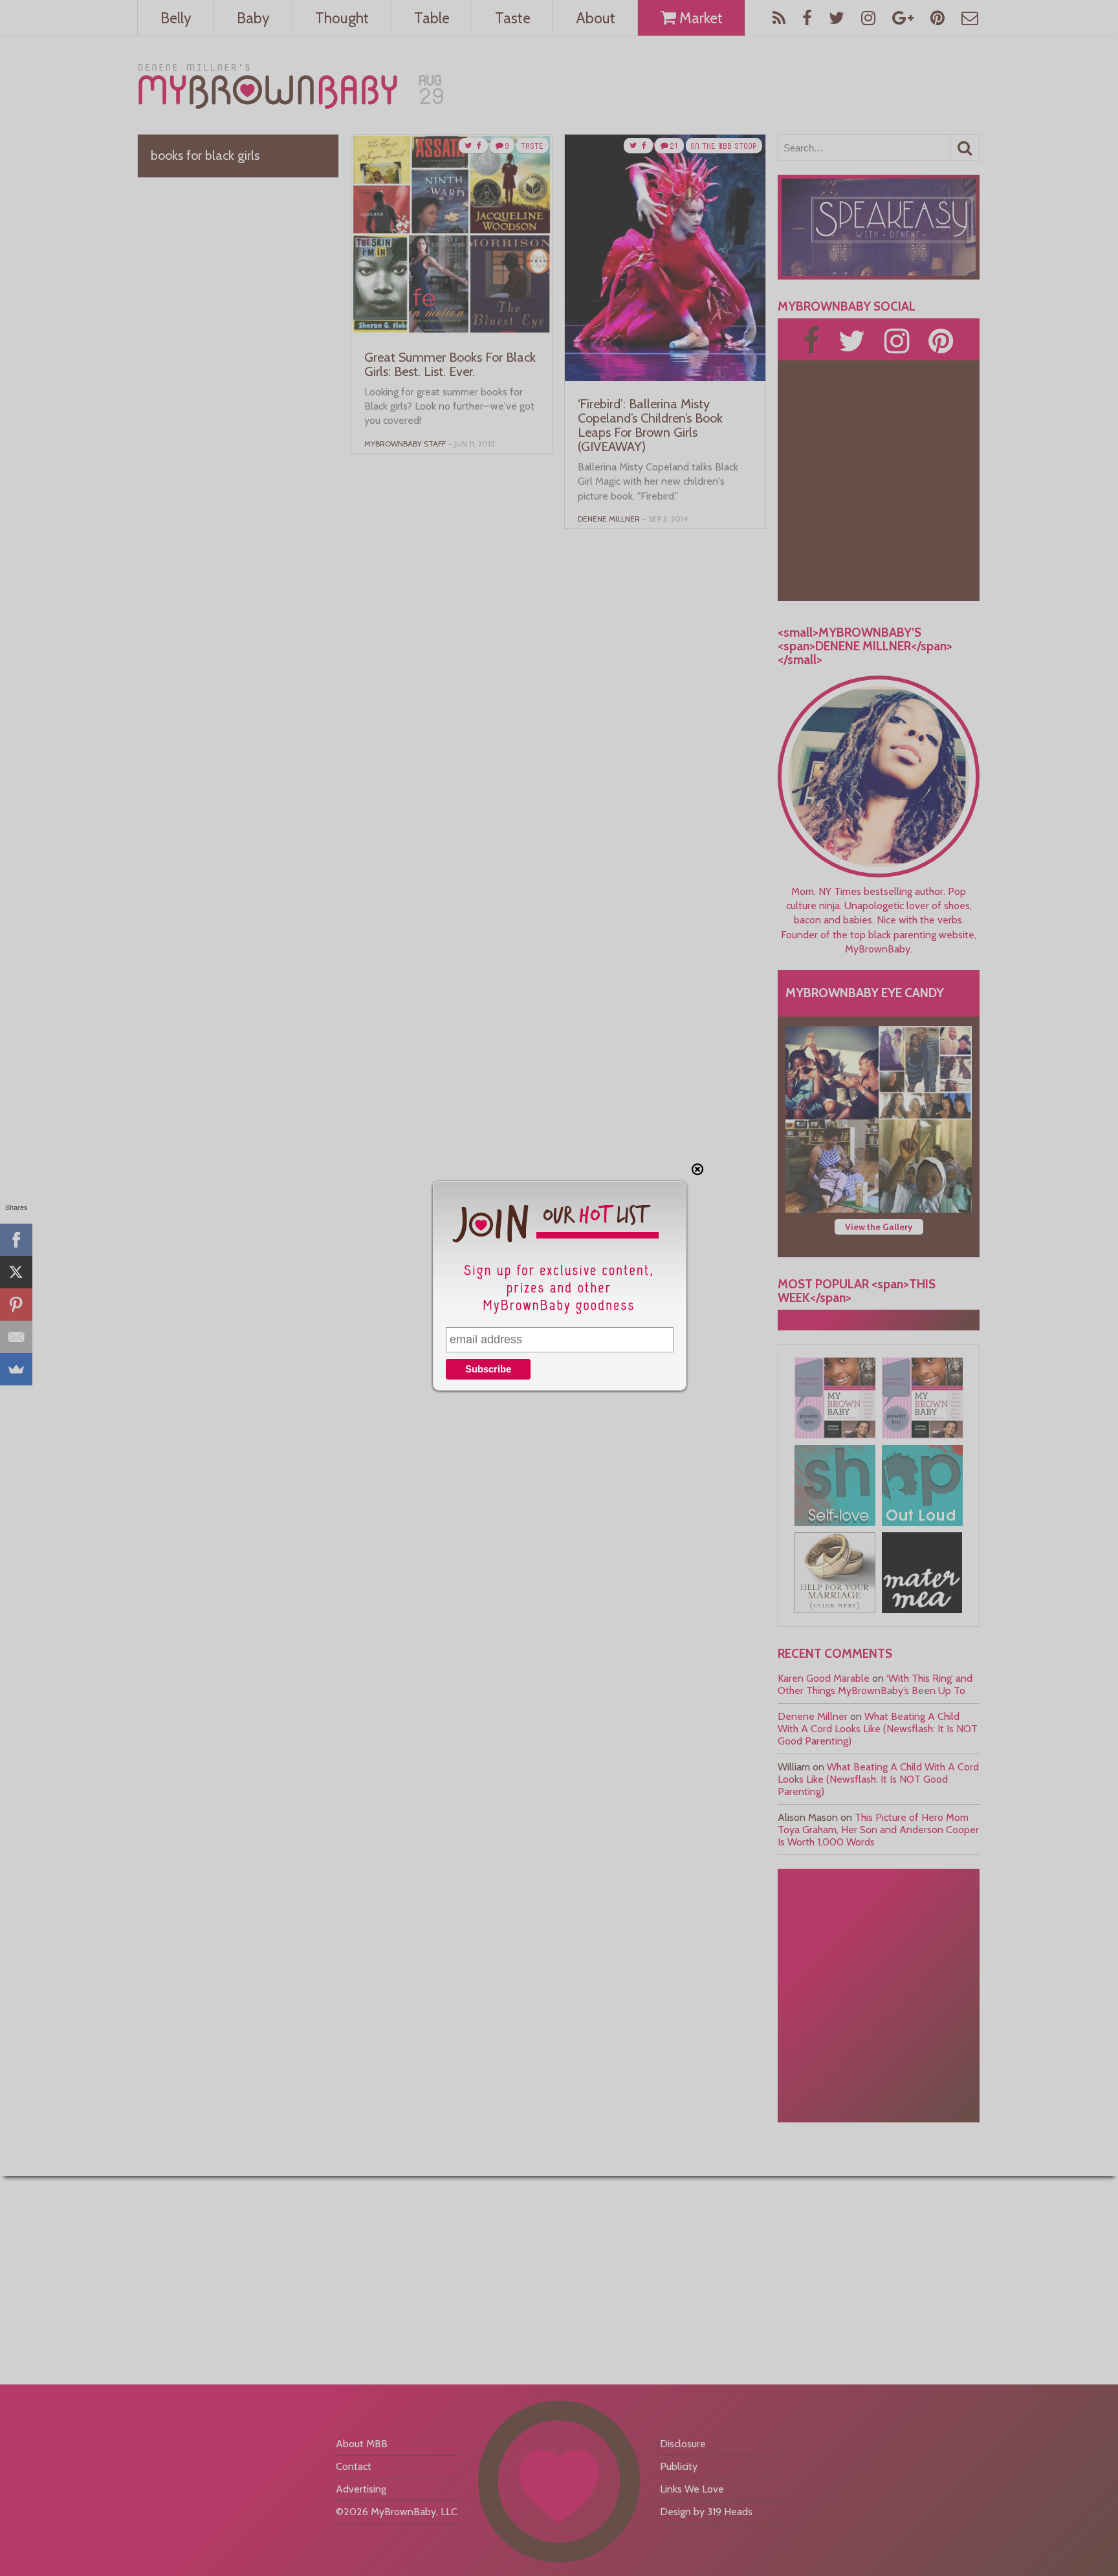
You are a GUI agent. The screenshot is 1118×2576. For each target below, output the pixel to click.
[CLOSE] (697, 1169)
